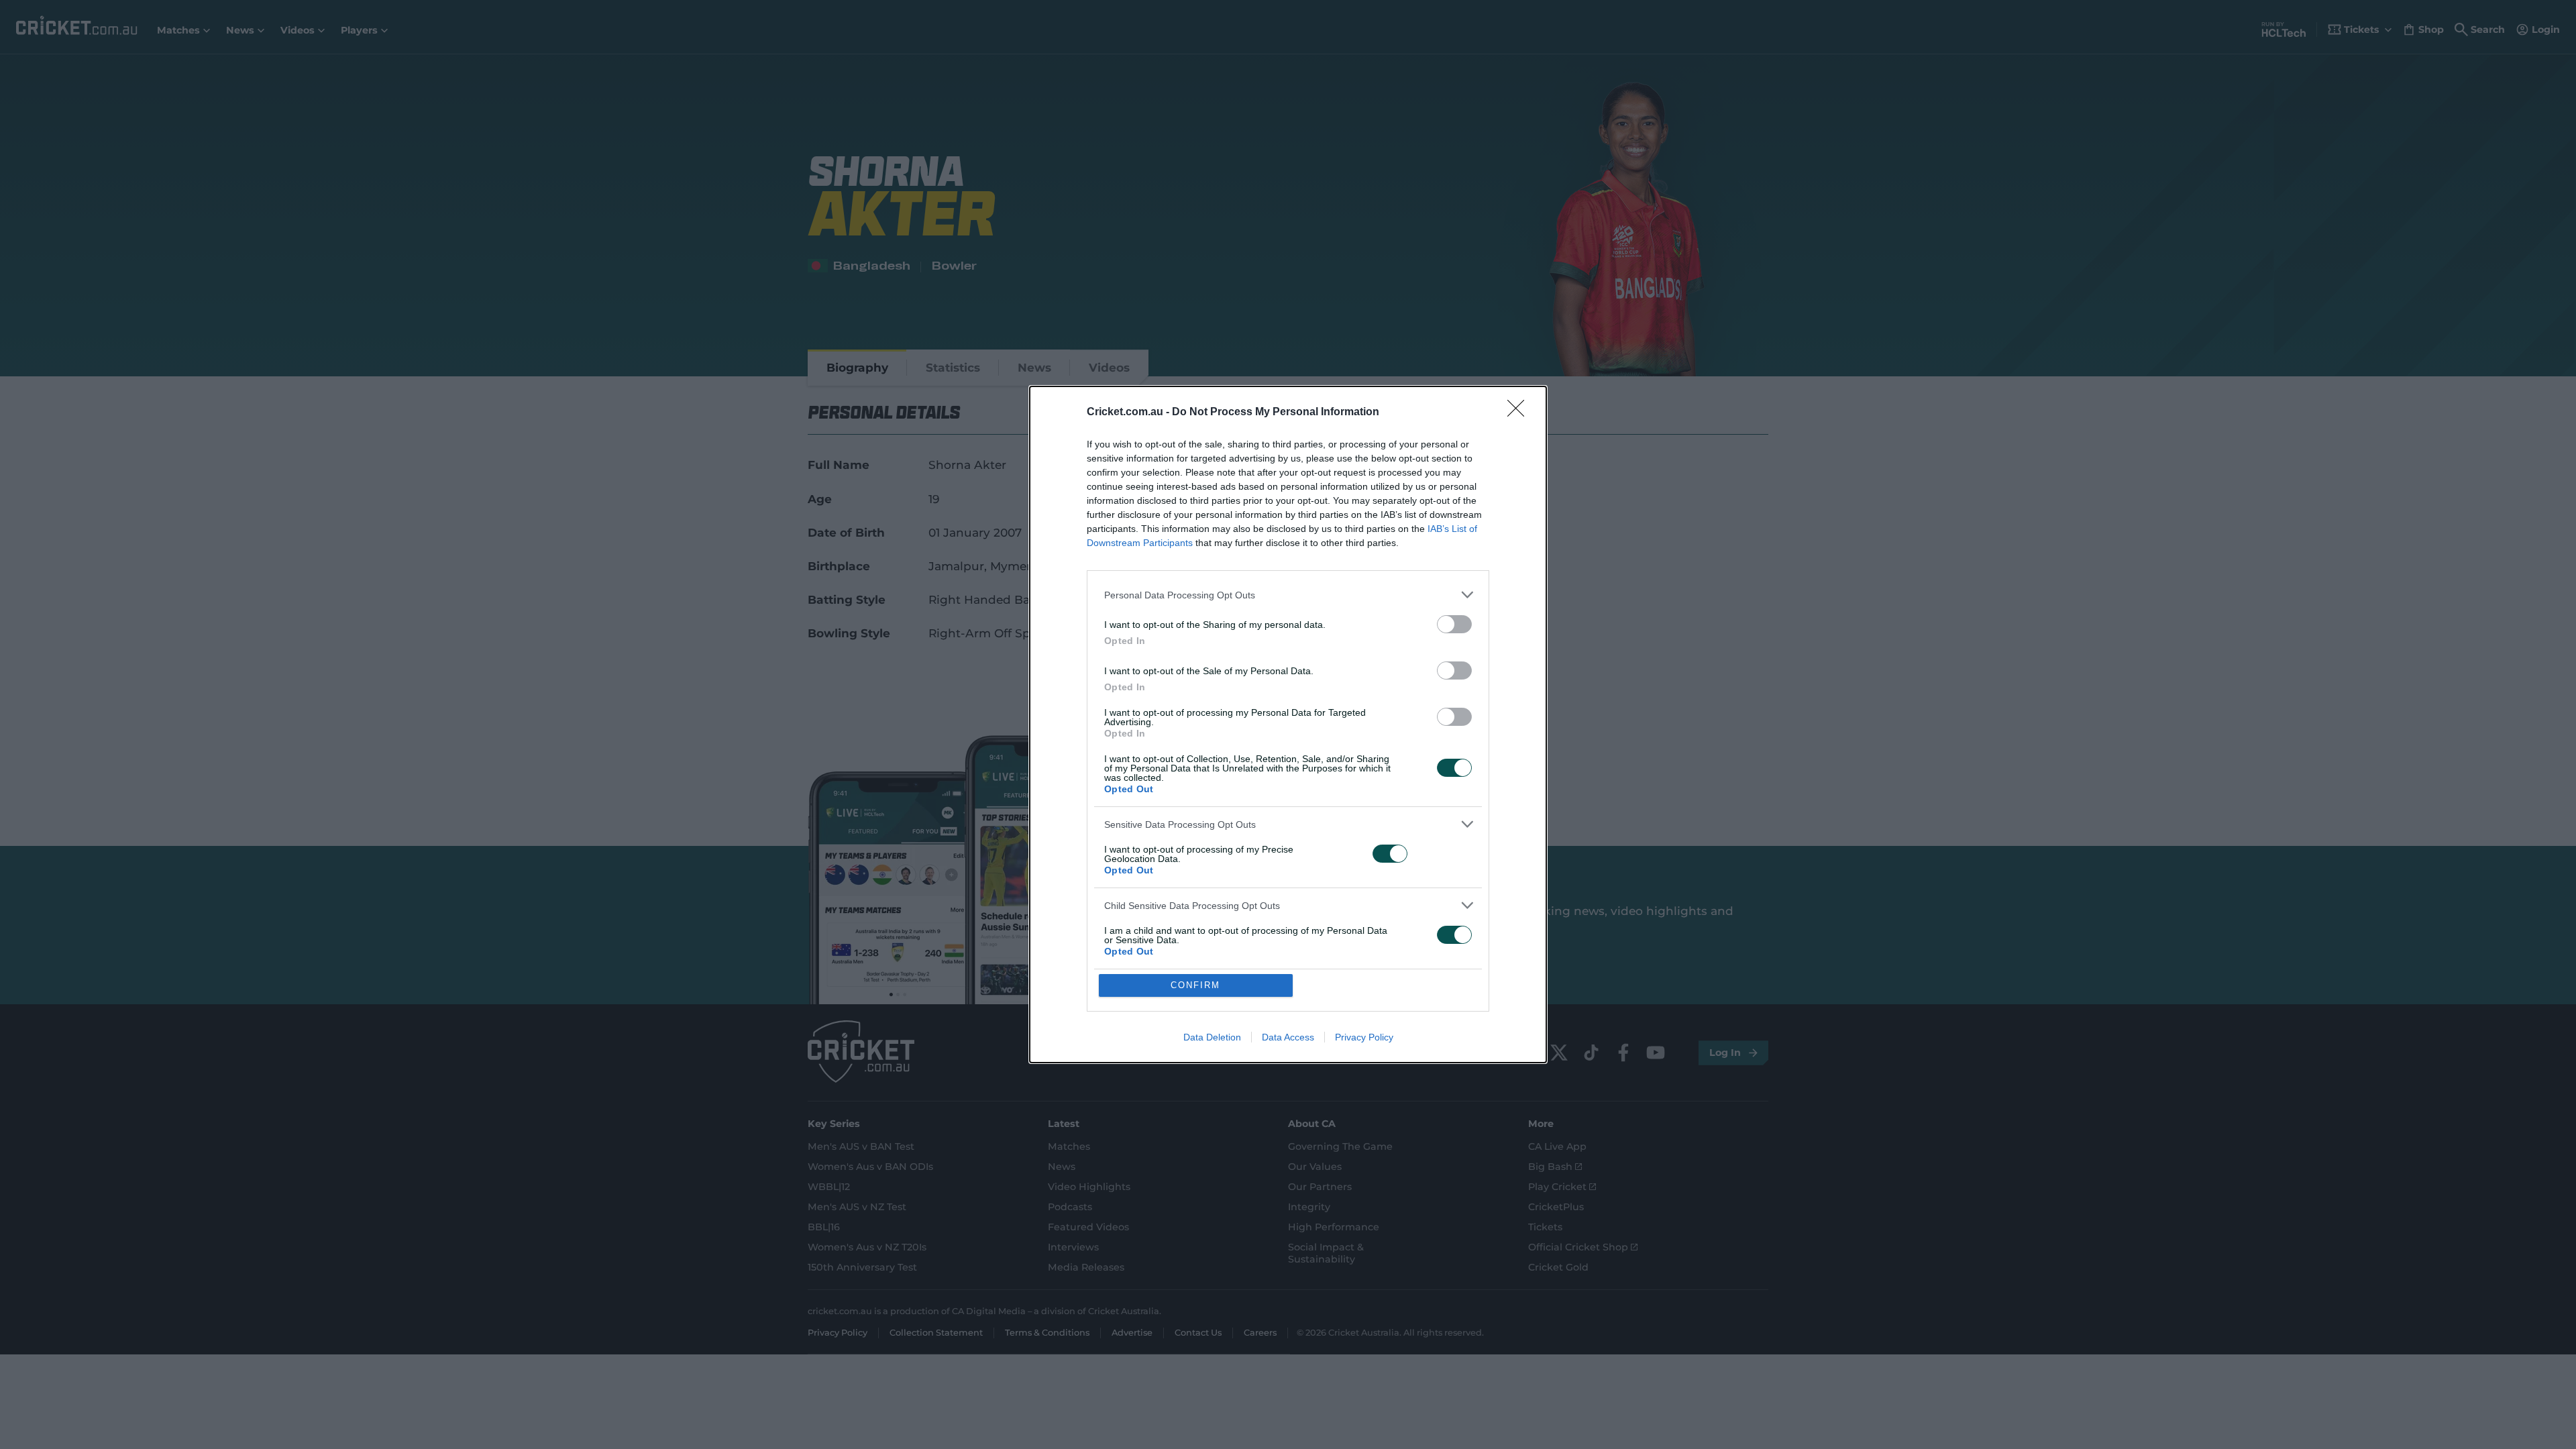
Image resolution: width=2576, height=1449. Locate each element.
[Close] (1520, 413)
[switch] (1454, 624)
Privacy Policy (1364, 1037)
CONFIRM (1195, 985)
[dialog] (1288, 724)
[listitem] (1288, 595)
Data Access (1288, 1037)
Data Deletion (1212, 1037)
